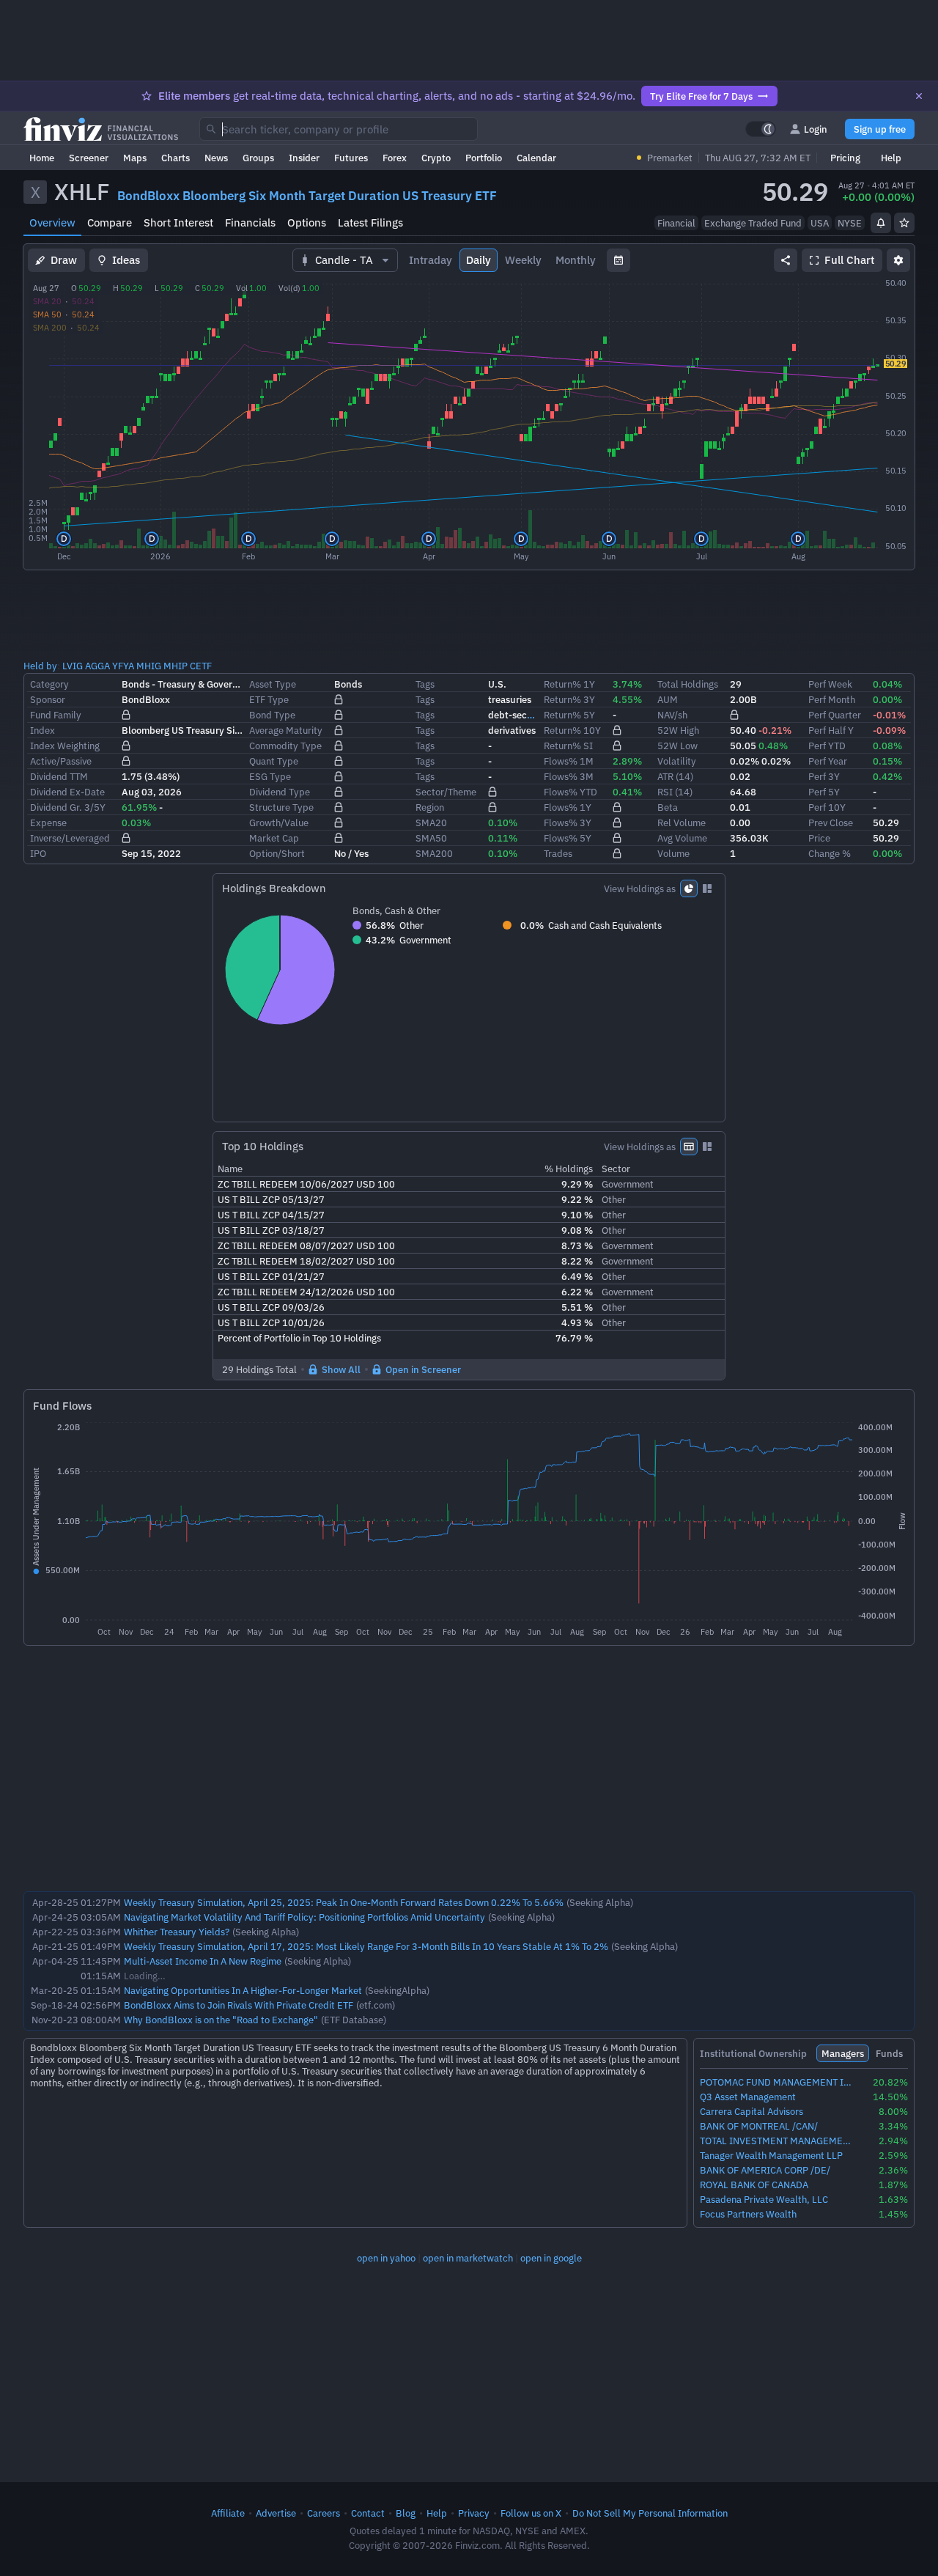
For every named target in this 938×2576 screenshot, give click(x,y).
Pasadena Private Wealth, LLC (764, 2200)
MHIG (149, 666)
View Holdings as (640, 888)
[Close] (919, 96)
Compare (110, 222)
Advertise (276, 2513)
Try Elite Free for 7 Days (701, 96)
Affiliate (228, 2513)
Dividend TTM (59, 776)
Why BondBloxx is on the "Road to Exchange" (221, 2020)
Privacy (474, 2513)
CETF (201, 666)
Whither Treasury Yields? (177, 1932)
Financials (250, 222)
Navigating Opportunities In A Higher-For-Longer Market (243, 1990)
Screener (89, 158)
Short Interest (178, 222)
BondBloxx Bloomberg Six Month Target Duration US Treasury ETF (307, 196)
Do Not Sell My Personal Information (650, 2513)
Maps (135, 158)
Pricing (845, 158)
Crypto (436, 158)
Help (891, 158)
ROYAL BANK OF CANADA (754, 2185)
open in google (551, 2258)
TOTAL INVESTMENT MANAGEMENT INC (778, 2141)
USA (820, 223)
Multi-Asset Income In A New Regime (203, 1961)
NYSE (850, 223)
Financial (676, 223)
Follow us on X (531, 2513)
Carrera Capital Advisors (751, 2112)
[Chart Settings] (898, 260)
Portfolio (484, 158)
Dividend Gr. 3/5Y (68, 807)
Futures (351, 158)
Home (42, 158)
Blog (406, 2513)
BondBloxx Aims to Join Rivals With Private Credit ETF (239, 2005)
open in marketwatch (468, 2258)
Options (307, 222)
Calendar (536, 158)
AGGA (97, 666)
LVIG (73, 666)
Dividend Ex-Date (67, 792)
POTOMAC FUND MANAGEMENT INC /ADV (778, 2082)
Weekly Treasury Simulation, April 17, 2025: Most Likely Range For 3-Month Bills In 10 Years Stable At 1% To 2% (366, 1946)
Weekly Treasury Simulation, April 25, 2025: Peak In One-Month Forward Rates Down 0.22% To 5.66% (344, 1902)
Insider (304, 158)
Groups (258, 158)
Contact (368, 2513)
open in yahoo (386, 2258)
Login (816, 129)
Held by (40, 666)
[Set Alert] (881, 223)
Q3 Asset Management (748, 2097)
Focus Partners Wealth (748, 2214)
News (216, 158)
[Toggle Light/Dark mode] (761, 129)
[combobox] (339, 129)
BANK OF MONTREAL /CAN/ (759, 2126)
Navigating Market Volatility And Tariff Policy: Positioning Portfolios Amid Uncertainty (304, 1917)
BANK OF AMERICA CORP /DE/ (765, 2170)
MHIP (176, 666)
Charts (176, 158)
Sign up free (880, 129)
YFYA (123, 666)
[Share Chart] (786, 260)
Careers (324, 2513)
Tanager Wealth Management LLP (771, 2156)
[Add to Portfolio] (904, 223)
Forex (395, 158)
